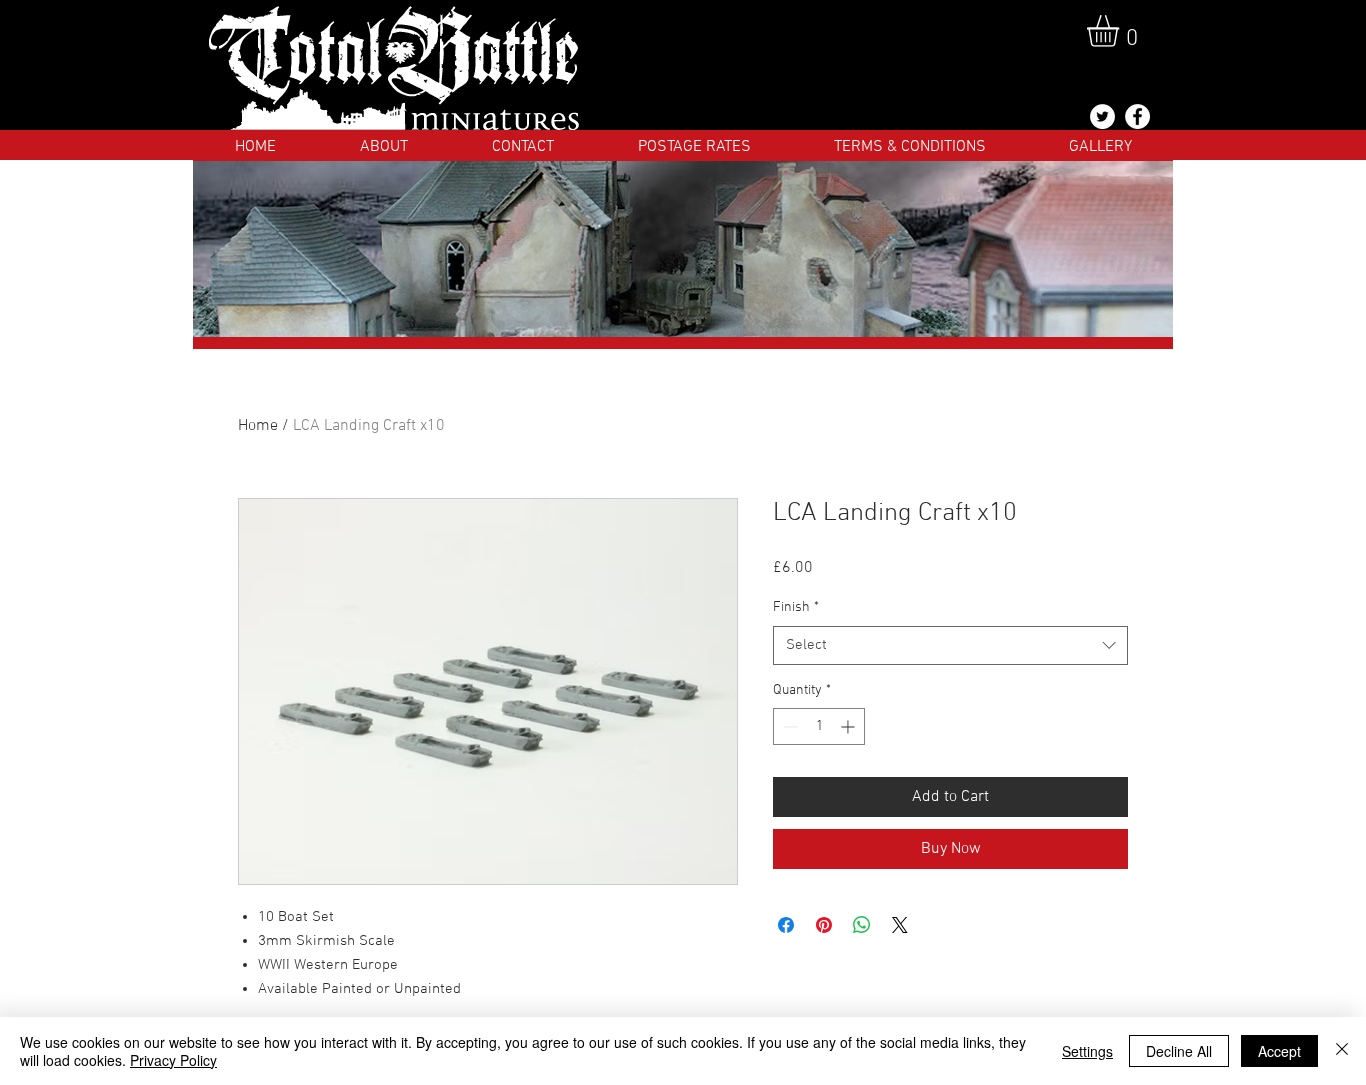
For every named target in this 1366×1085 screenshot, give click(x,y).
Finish (796, 607)
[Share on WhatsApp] (862, 925)
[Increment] (849, 726)
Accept (1279, 1051)
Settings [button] (1087, 1051)
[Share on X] (900, 925)
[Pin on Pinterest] (824, 925)
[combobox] (950, 645)
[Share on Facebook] (786, 925)
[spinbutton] (819, 726)
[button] (1121, 31)
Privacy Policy (173, 1060)
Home (258, 426)
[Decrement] (788, 726)
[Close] (1342, 1051)
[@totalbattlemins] (1102, 116)
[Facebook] (1137, 116)
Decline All (1179, 1051)
